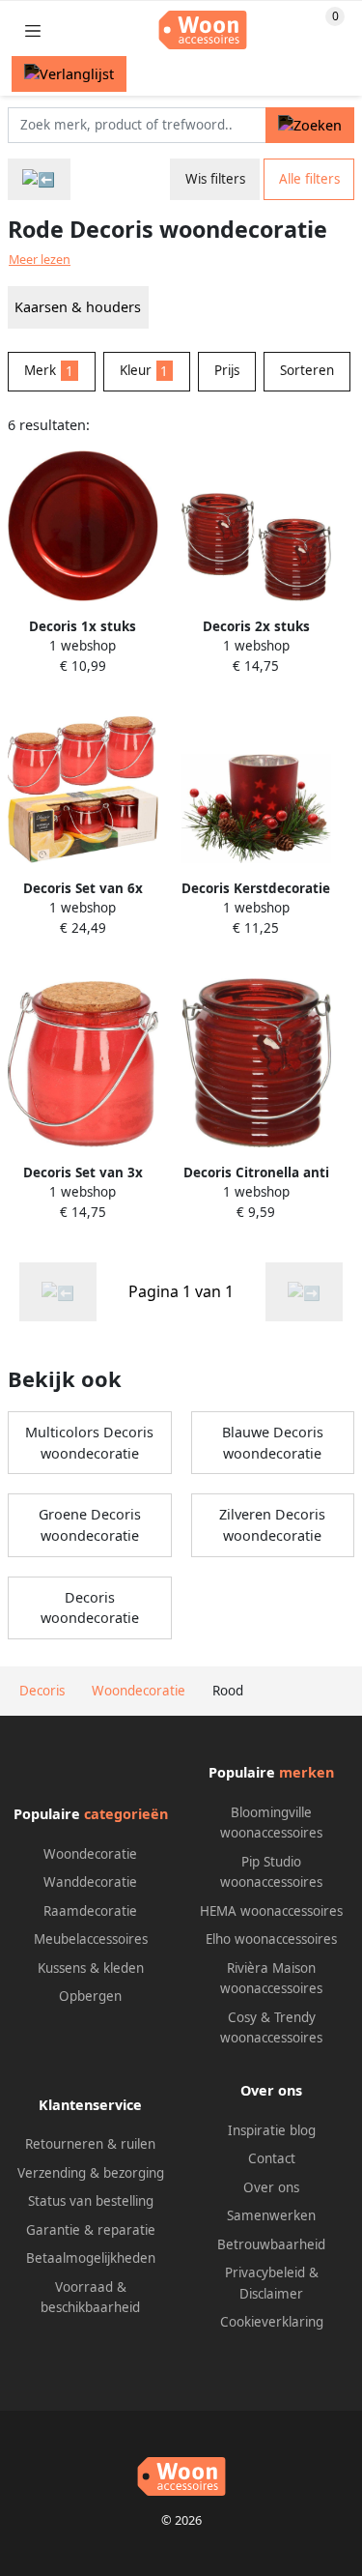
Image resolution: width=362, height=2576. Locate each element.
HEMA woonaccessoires (271, 1911)
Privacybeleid (265, 2272)
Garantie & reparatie (91, 2230)
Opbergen (90, 1996)
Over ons (271, 2187)
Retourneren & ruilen (90, 2144)
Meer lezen (40, 260)
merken (306, 1772)
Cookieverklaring (272, 2322)
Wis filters (215, 179)
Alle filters (309, 179)
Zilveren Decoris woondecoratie (272, 1525)
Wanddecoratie (90, 1882)
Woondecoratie (90, 1854)
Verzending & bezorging (91, 2173)
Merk (49, 370)
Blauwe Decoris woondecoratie (273, 1443)
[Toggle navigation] (33, 30)
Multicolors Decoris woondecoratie (89, 1443)
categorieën (126, 1814)
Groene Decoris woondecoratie (90, 1525)
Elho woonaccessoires (271, 1939)
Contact (272, 2158)
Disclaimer (271, 2294)
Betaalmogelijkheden (91, 2258)
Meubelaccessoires (91, 1939)
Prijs (227, 370)
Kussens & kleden (91, 1968)
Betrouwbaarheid (271, 2244)
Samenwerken (271, 2215)
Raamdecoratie (90, 1911)
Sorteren (307, 370)
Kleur (144, 370)
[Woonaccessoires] (39, 179)
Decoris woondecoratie (90, 1608)
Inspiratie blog (272, 2130)
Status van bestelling (91, 2201)
